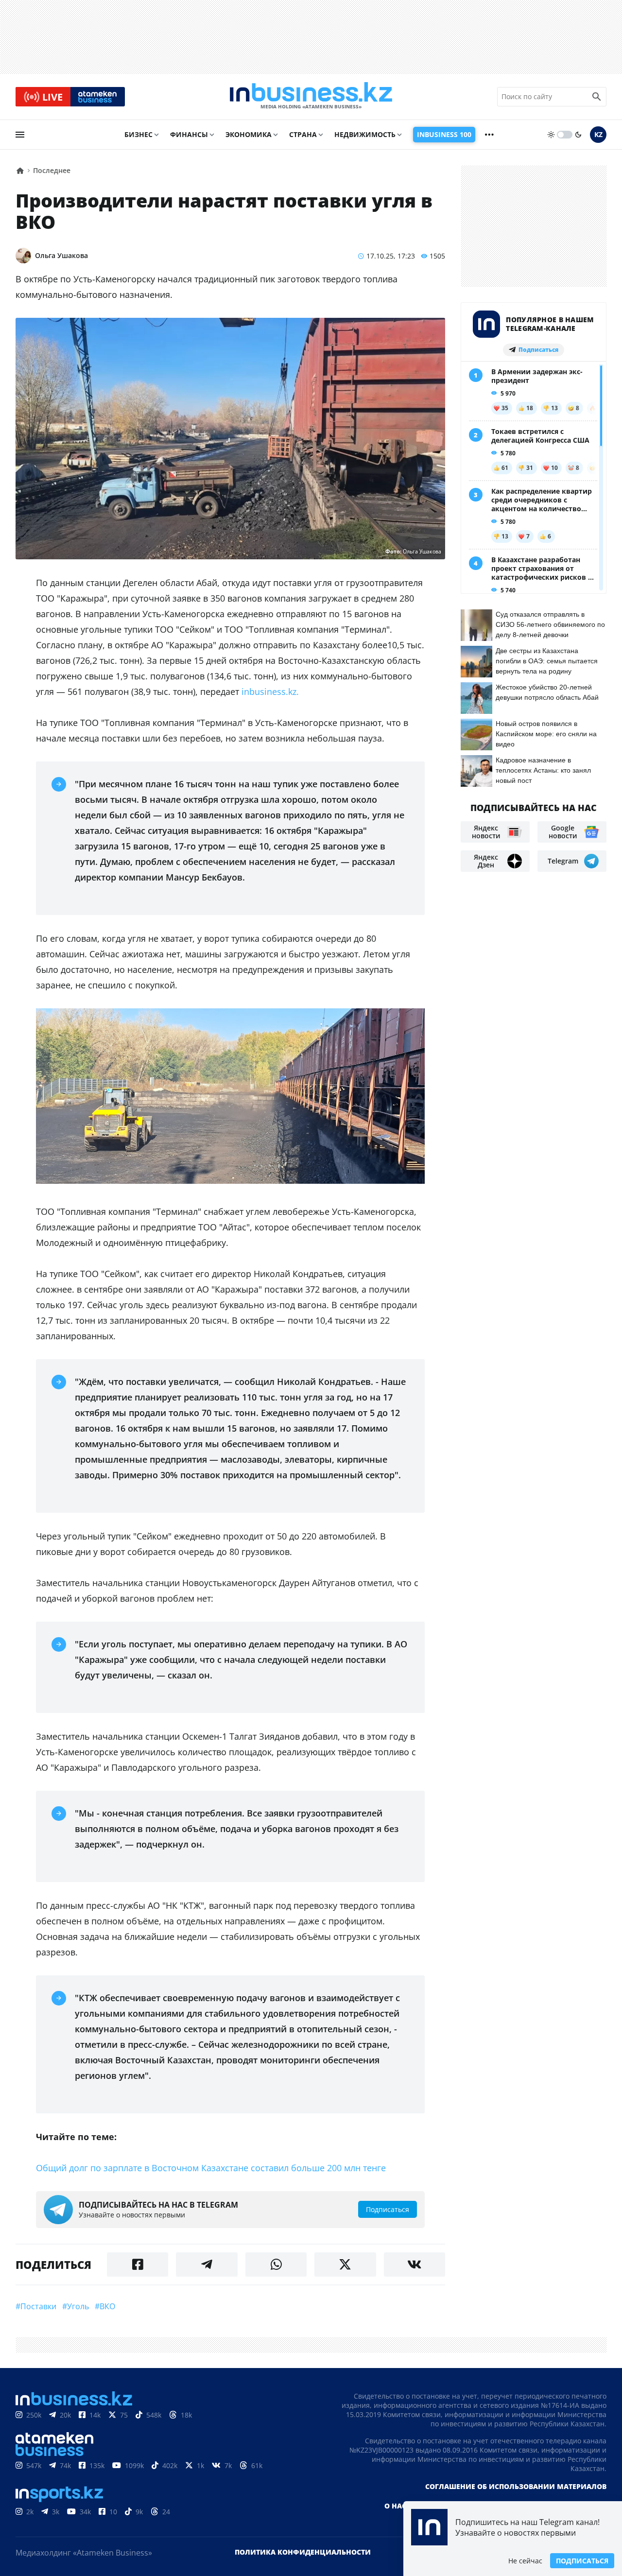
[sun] (551, 135)
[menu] (20, 135)
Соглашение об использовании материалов (516, 2486)
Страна (303, 134)
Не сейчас (525, 2561)
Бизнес (138, 134)
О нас (395, 2506)
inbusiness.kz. (270, 692)
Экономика (249, 134)
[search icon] (597, 97)
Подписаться (582, 2561)
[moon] (578, 135)
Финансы (189, 134)
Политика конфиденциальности (303, 2552)
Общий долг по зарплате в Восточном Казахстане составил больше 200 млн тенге (211, 2168)
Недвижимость (365, 134)
